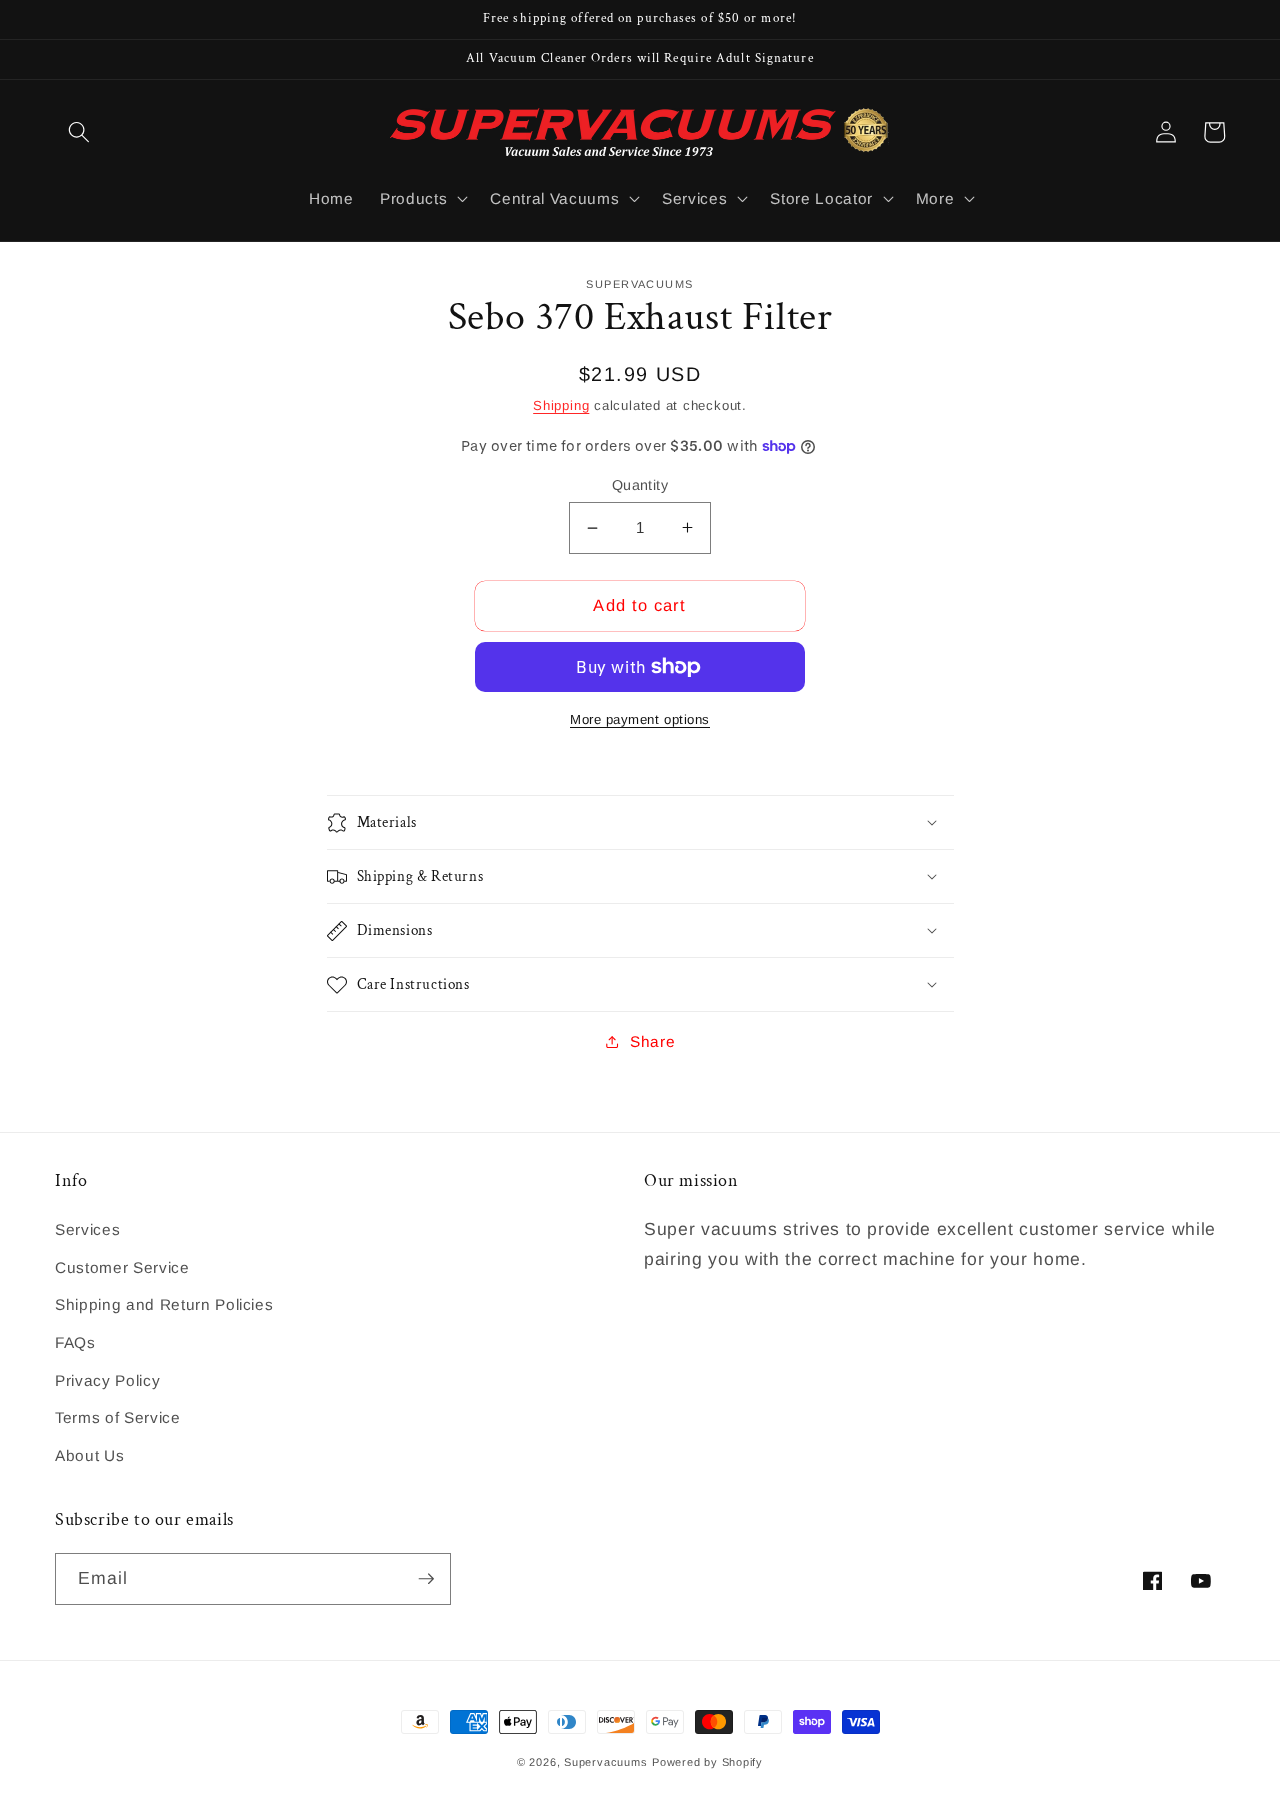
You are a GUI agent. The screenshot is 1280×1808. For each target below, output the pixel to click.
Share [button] (652, 1041)
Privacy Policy (107, 1380)
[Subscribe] (426, 1579)
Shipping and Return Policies (164, 1304)
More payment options (640, 719)
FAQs (75, 1342)
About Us (89, 1455)
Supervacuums (605, 1762)
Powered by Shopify (707, 1762)
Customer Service (122, 1267)
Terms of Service (118, 1417)
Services (87, 1229)
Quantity (640, 485)
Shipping (561, 405)
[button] (79, 132)
